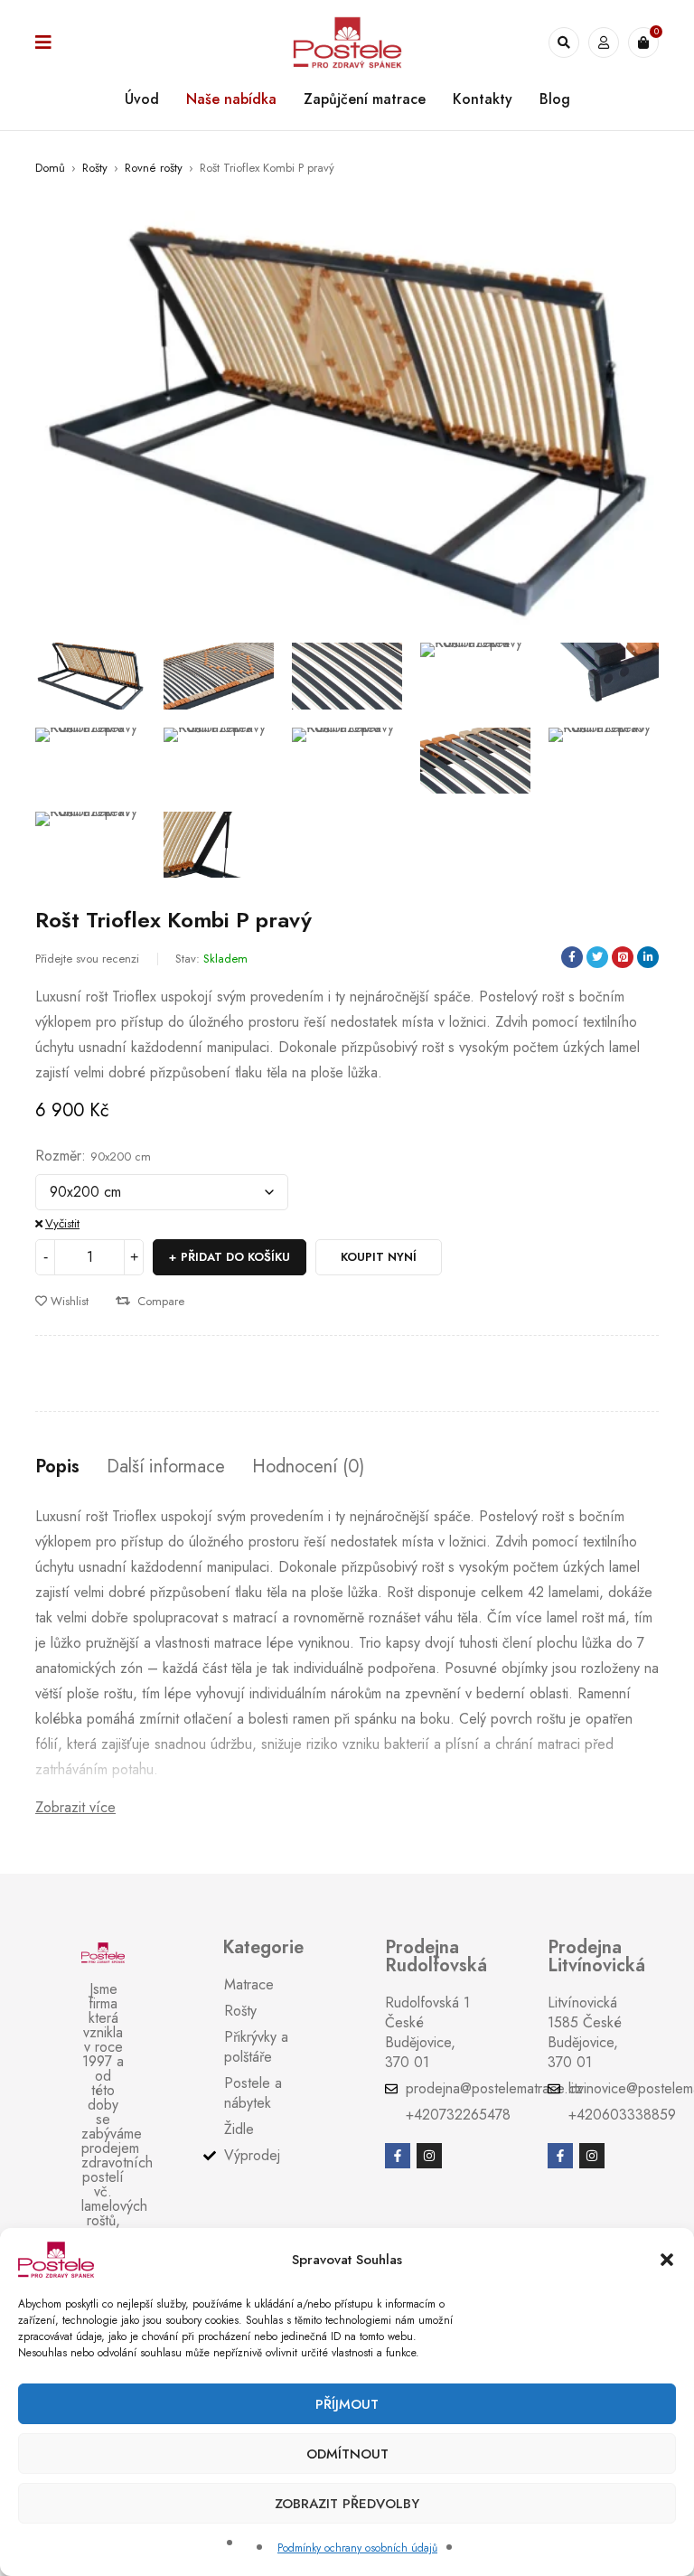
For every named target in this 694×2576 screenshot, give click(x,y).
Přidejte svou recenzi (87, 959)
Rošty (95, 168)
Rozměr (58, 1156)
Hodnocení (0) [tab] (308, 1467)
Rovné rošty (154, 168)
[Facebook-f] (398, 2156)
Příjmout (347, 2404)
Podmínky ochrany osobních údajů (357, 2548)
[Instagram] (429, 2156)
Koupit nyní (379, 1257)
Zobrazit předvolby (347, 2504)
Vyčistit (62, 1223)
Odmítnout (347, 2454)
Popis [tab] (57, 1467)
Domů (50, 168)
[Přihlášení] (604, 42)
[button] (667, 2260)
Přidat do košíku (235, 1257)
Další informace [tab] (166, 1467)
